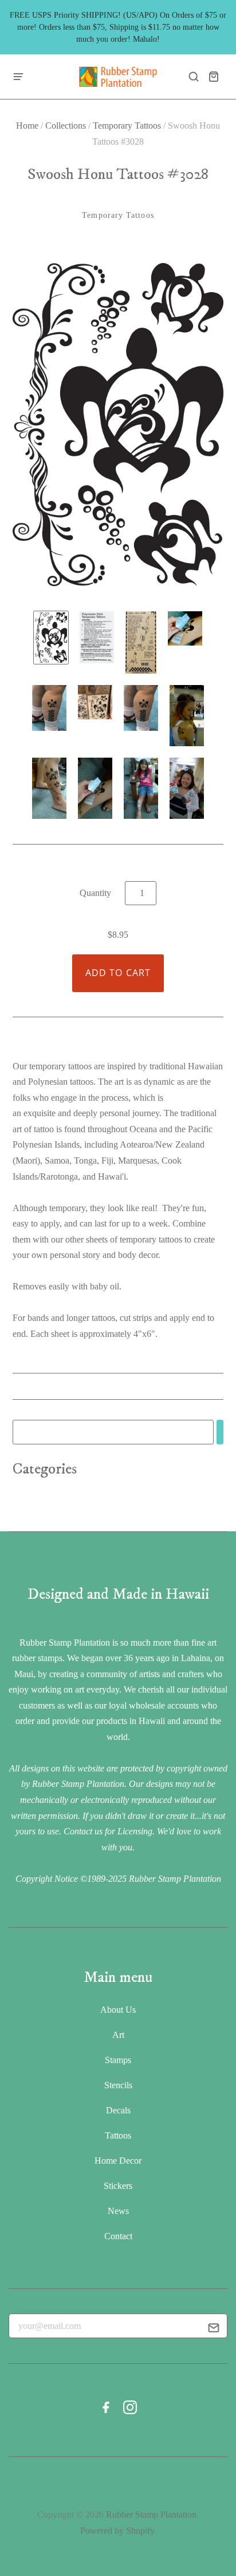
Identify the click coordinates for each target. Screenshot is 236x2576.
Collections (66, 126)
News (118, 2211)
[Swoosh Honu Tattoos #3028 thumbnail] (97, 638)
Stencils (118, 2085)
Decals (118, 2110)
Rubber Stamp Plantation (151, 2515)
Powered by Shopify (117, 2531)
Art (118, 2035)
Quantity (95, 893)
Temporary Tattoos (127, 126)
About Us (118, 2010)
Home (27, 126)
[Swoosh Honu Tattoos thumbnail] (51, 638)
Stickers (118, 2186)
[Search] (220, 1432)
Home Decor (118, 2161)
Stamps (118, 2060)
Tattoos (118, 2135)
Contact (118, 2236)
